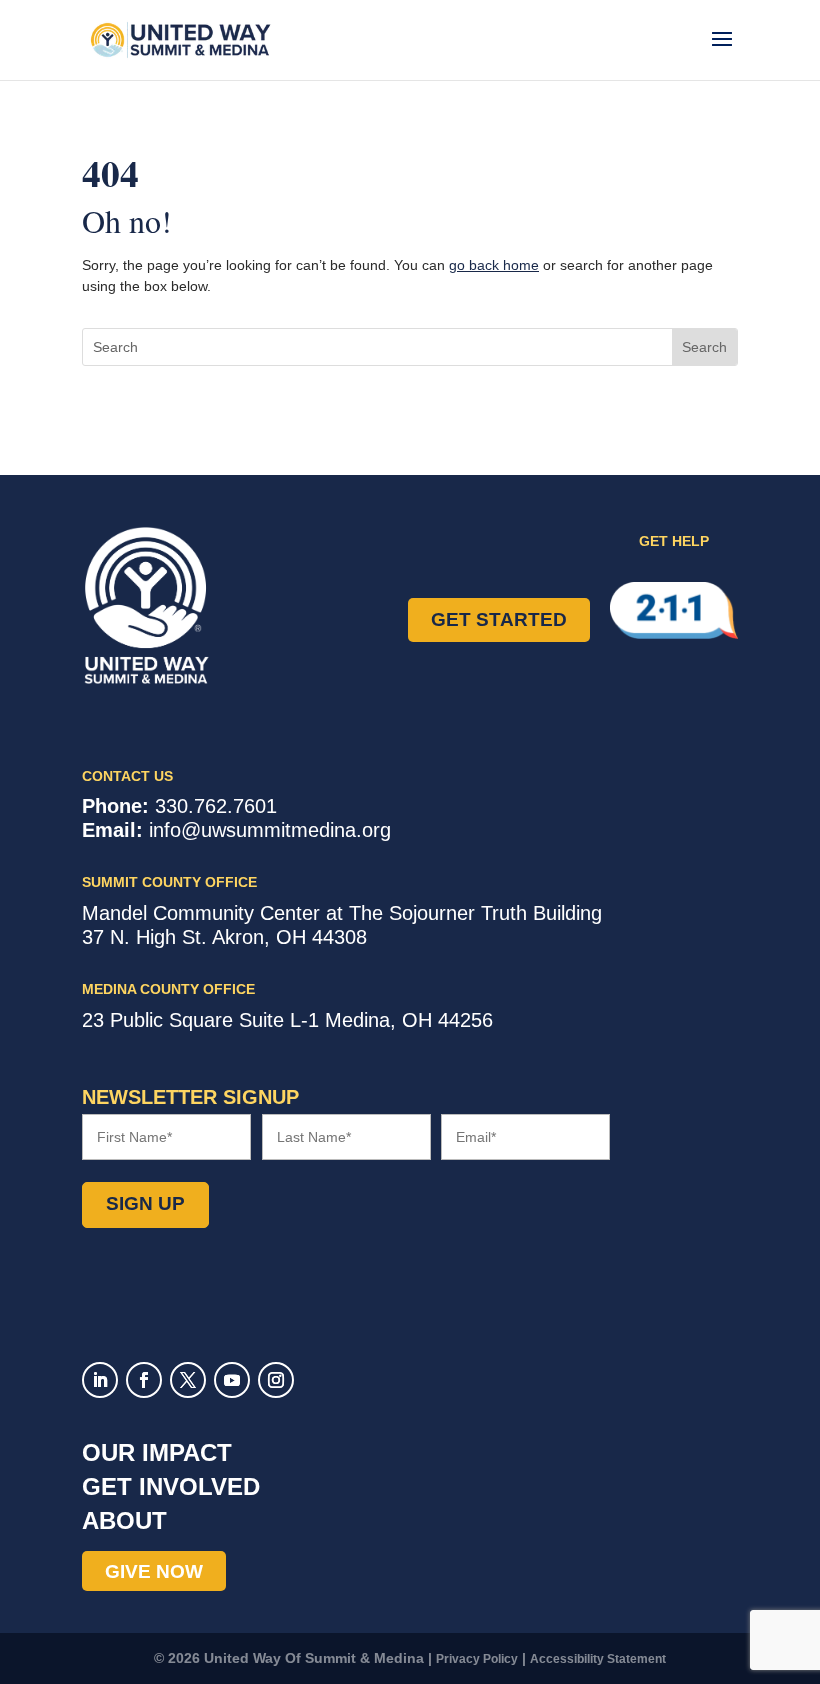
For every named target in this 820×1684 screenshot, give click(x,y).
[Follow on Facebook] (144, 1380)
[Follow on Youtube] (232, 1380)
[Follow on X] (188, 1380)
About (124, 1520)
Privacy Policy (477, 1659)
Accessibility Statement (598, 1659)
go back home (494, 265)
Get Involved (171, 1486)
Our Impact (157, 1452)
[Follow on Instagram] (276, 1380)
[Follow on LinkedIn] (100, 1380)
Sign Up (145, 1203)
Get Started (499, 619)
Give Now (154, 1571)
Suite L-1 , (287, 1020)
